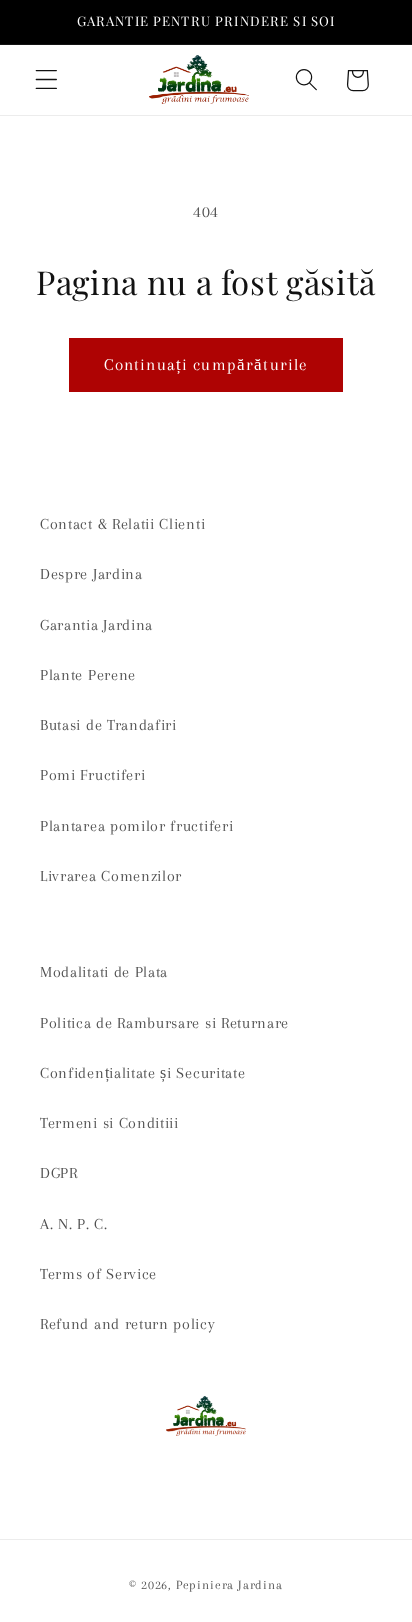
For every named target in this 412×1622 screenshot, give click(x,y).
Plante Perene (88, 675)
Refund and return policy (128, 1324)
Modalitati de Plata (104, 972)
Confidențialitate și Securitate (142, 1073)
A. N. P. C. (74, 1224)
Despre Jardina (91, 574)
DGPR (59, 1173)
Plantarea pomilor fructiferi (136, 826)
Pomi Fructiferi (92, 775)
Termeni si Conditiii (109, 1123)
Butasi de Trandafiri (108, 725)
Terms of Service (98, 1274)
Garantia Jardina (96, 625)
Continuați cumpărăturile (206, 364)
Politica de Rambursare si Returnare (164, 1023)
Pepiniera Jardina (229, 1585)
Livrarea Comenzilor (111, 876)
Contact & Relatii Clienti (122, 524)
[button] (46, 80)
